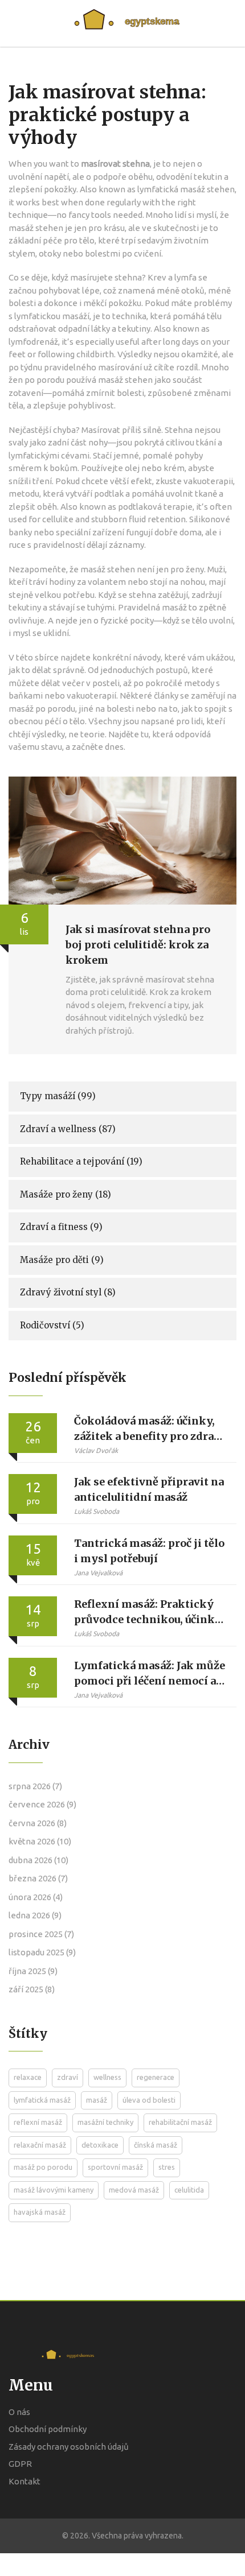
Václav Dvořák (96, 1450)
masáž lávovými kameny (54, 2190)
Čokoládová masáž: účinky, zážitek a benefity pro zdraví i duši (149, 1429)
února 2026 (36, 1897)
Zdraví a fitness (61, 1227)
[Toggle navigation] (220, 23)
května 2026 (40, 1841)
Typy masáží (58, 1096)
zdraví (68, 2077)
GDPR (20, 2464)
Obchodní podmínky (48, 2429)
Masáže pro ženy (66, 1194)
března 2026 (38, 1878)
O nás (19, 2412)
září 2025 (32, 1989)
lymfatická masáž (42, 2100)
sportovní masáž (115, 2167)
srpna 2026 (35, 1786)
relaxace (28, 2077)
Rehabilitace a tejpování (81, 1161)
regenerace (156, 2077)
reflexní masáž (38, 2122)
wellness (107, 2077)
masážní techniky (105, 2122)
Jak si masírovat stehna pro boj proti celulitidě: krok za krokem (138, 945)
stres (167, 2167)
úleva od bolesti (149, 2100)
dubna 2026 (38, 1860)
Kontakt (24, 2481)
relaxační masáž (40, 2145)
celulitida (189, 2190)
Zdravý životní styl (68, 1292)
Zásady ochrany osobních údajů (69, 2447)
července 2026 (42, 1804)
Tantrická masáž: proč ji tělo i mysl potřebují (149, 1551)
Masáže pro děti (62, 1260)
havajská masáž (40, 2212)
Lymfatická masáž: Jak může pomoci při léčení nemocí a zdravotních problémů (150, 1674)
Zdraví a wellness (68, 1129)
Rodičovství (52, 1325)
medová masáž (134, 2190)
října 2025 (33, 1971)
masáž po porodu (43, 2167)
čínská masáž (156, 2145)
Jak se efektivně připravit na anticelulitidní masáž (149, 1489)
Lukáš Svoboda (97, 1511)
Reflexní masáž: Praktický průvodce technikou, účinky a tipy (148, 1612)
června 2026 (38, 1823)
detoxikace (100, 2145)
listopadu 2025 (42, 1952)
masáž (97, 2100)
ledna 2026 (35, 1915)
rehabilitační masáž (180, 2122)
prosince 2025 (41, 1934)
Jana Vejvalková (98, 1573)
